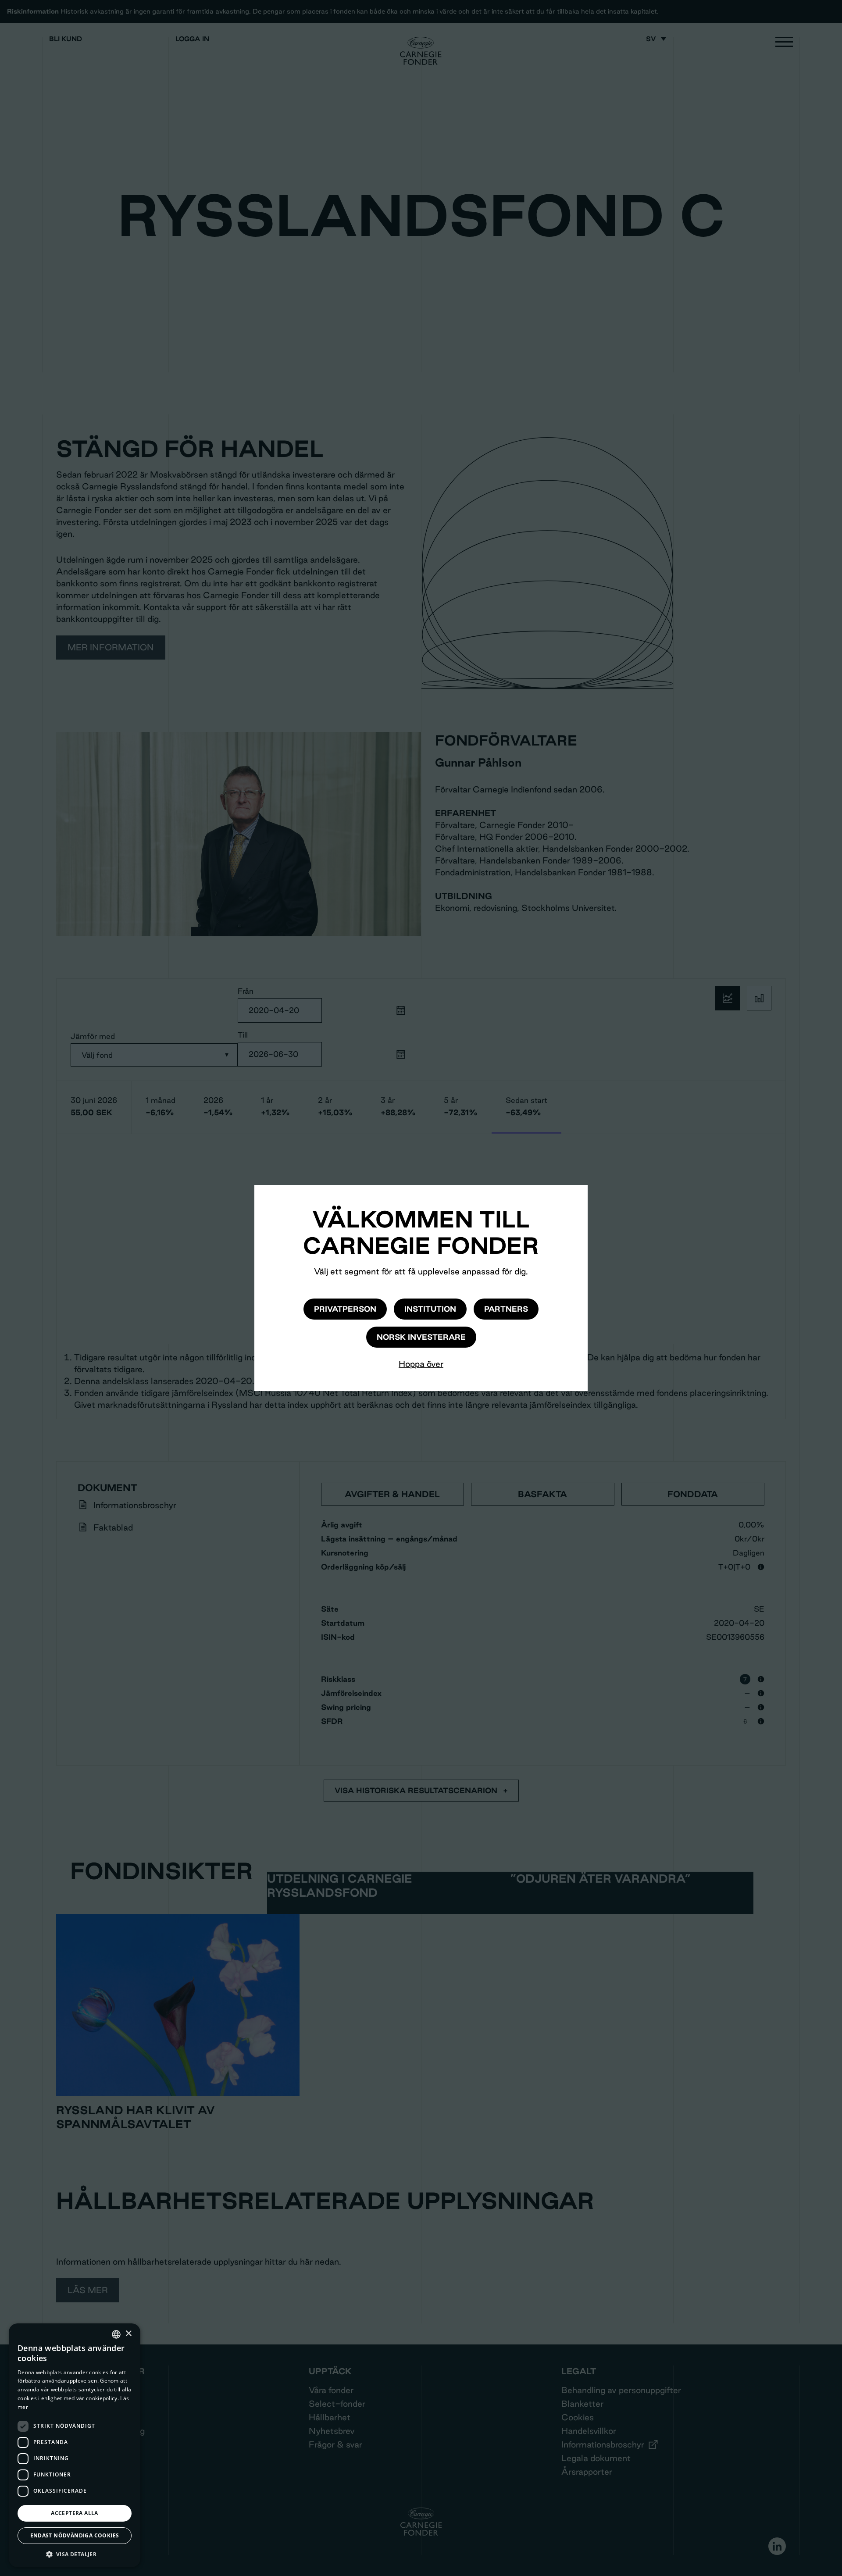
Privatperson (345, 1309)
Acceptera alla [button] (75, 2513)
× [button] (128, 2334)
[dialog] (75, 2445)
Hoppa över (421, 1364)
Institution (430, 1309)
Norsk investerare (421, 1337)
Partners (506, 1309)
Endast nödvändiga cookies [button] (75, 2535)
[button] (75, 2554)
